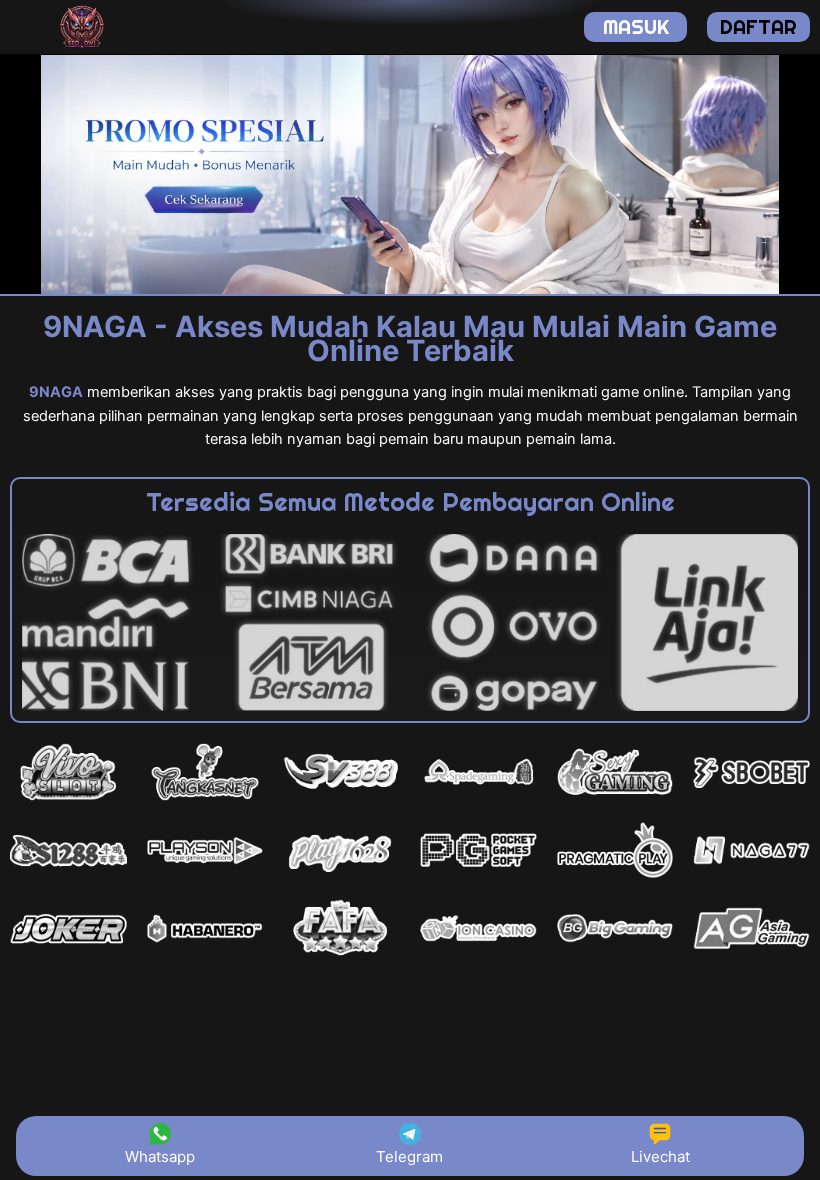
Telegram (409, 1156)
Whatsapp (160, 1156)
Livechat (660, 1156)
